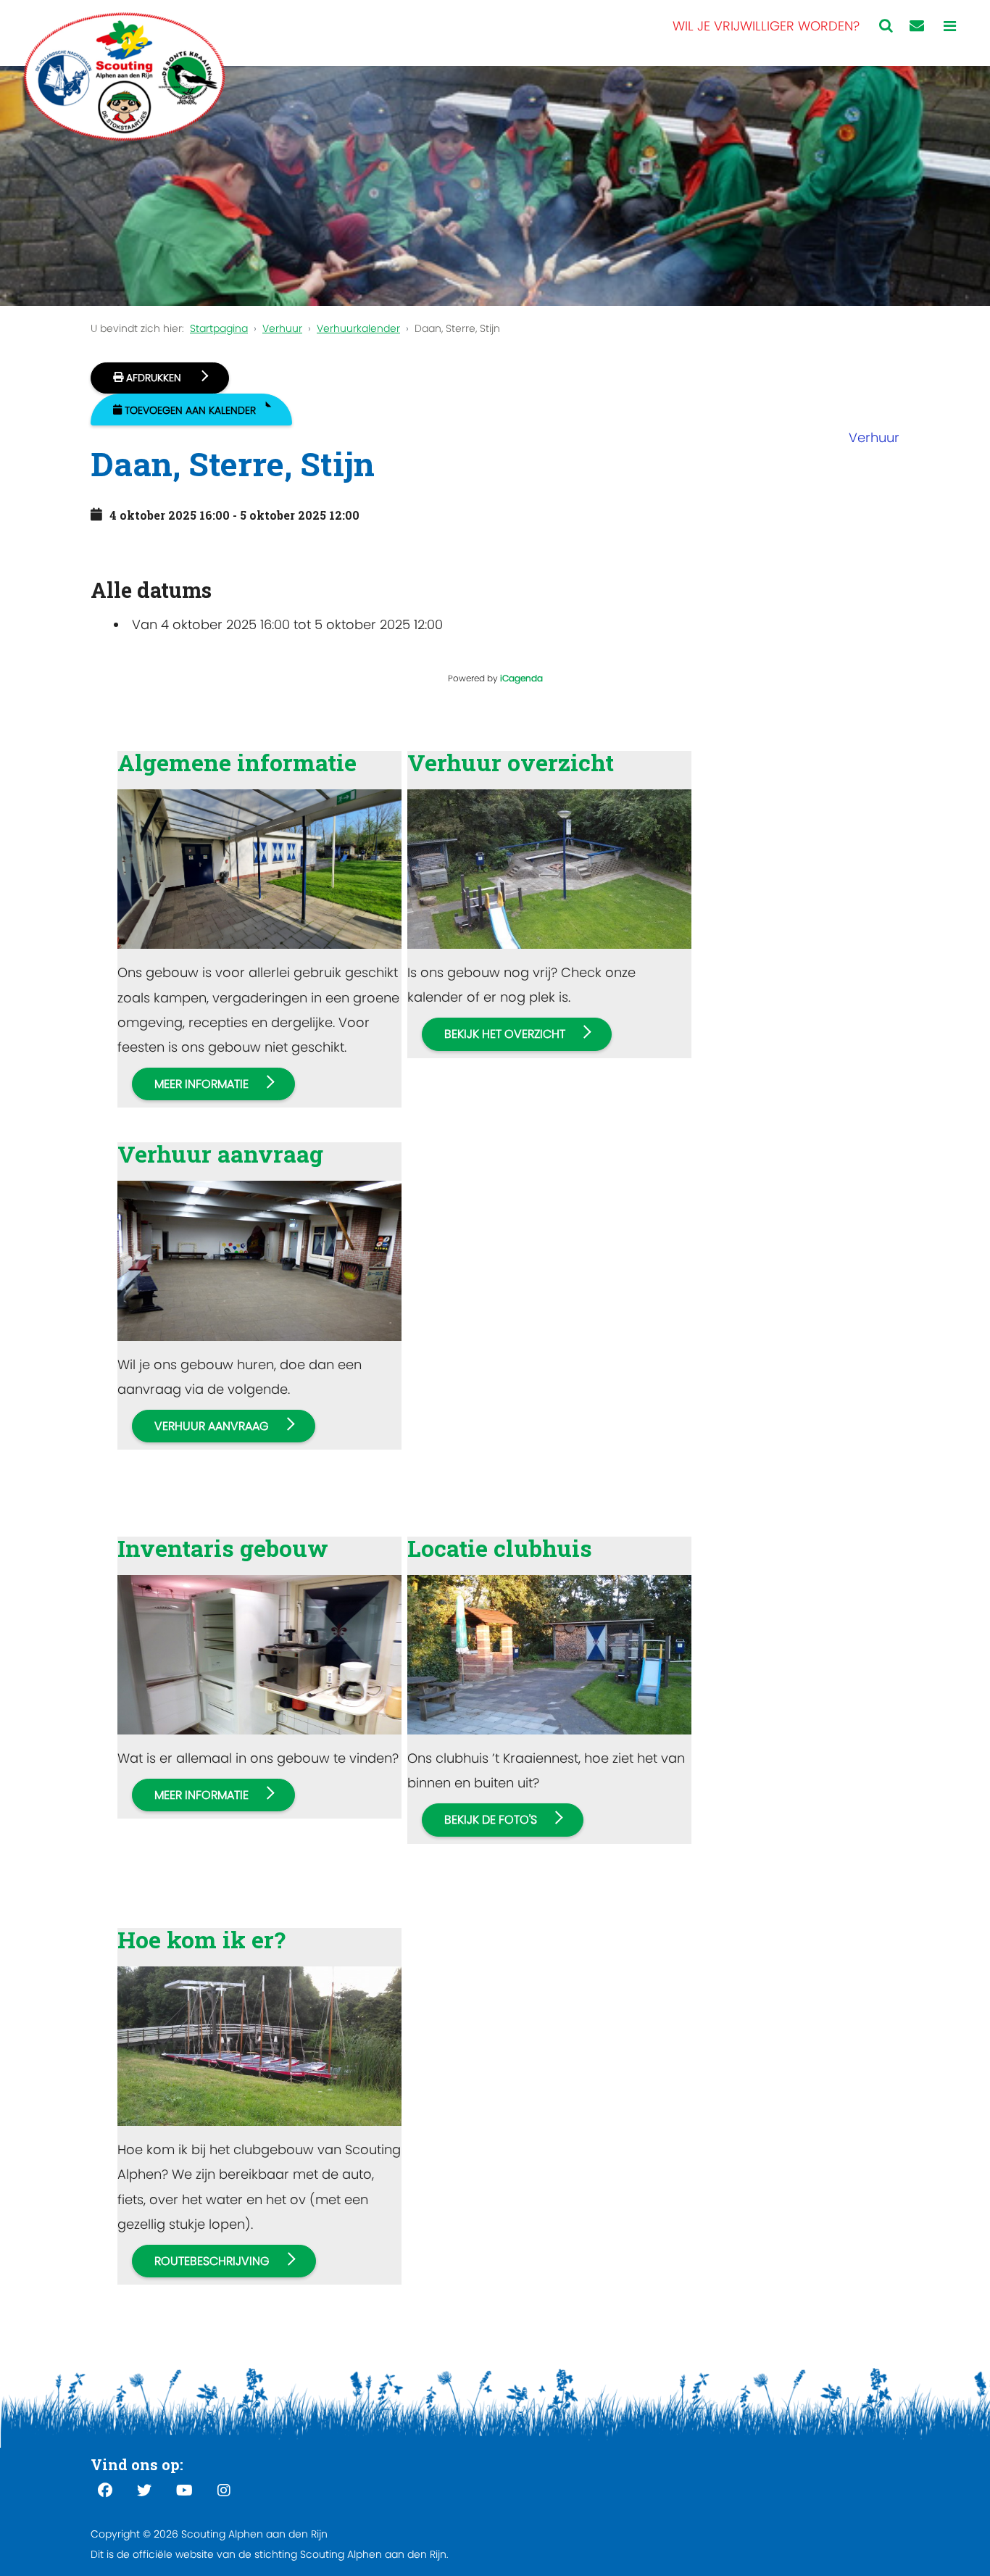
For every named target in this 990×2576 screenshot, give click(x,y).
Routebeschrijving (212, 2261)
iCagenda (521, 678)
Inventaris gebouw (223, 1548)
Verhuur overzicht (511, 762)
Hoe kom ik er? (201, 1939)
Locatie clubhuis (500, 1548)
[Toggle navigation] (950, 26)
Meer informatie (201, 1084)
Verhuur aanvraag (220, 1154)
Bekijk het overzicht (505, 1034)
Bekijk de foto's (491, 1820)
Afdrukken (154, 378)
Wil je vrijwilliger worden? (766, 26)
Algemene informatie (237, 762)
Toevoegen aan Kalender (190, 410)
